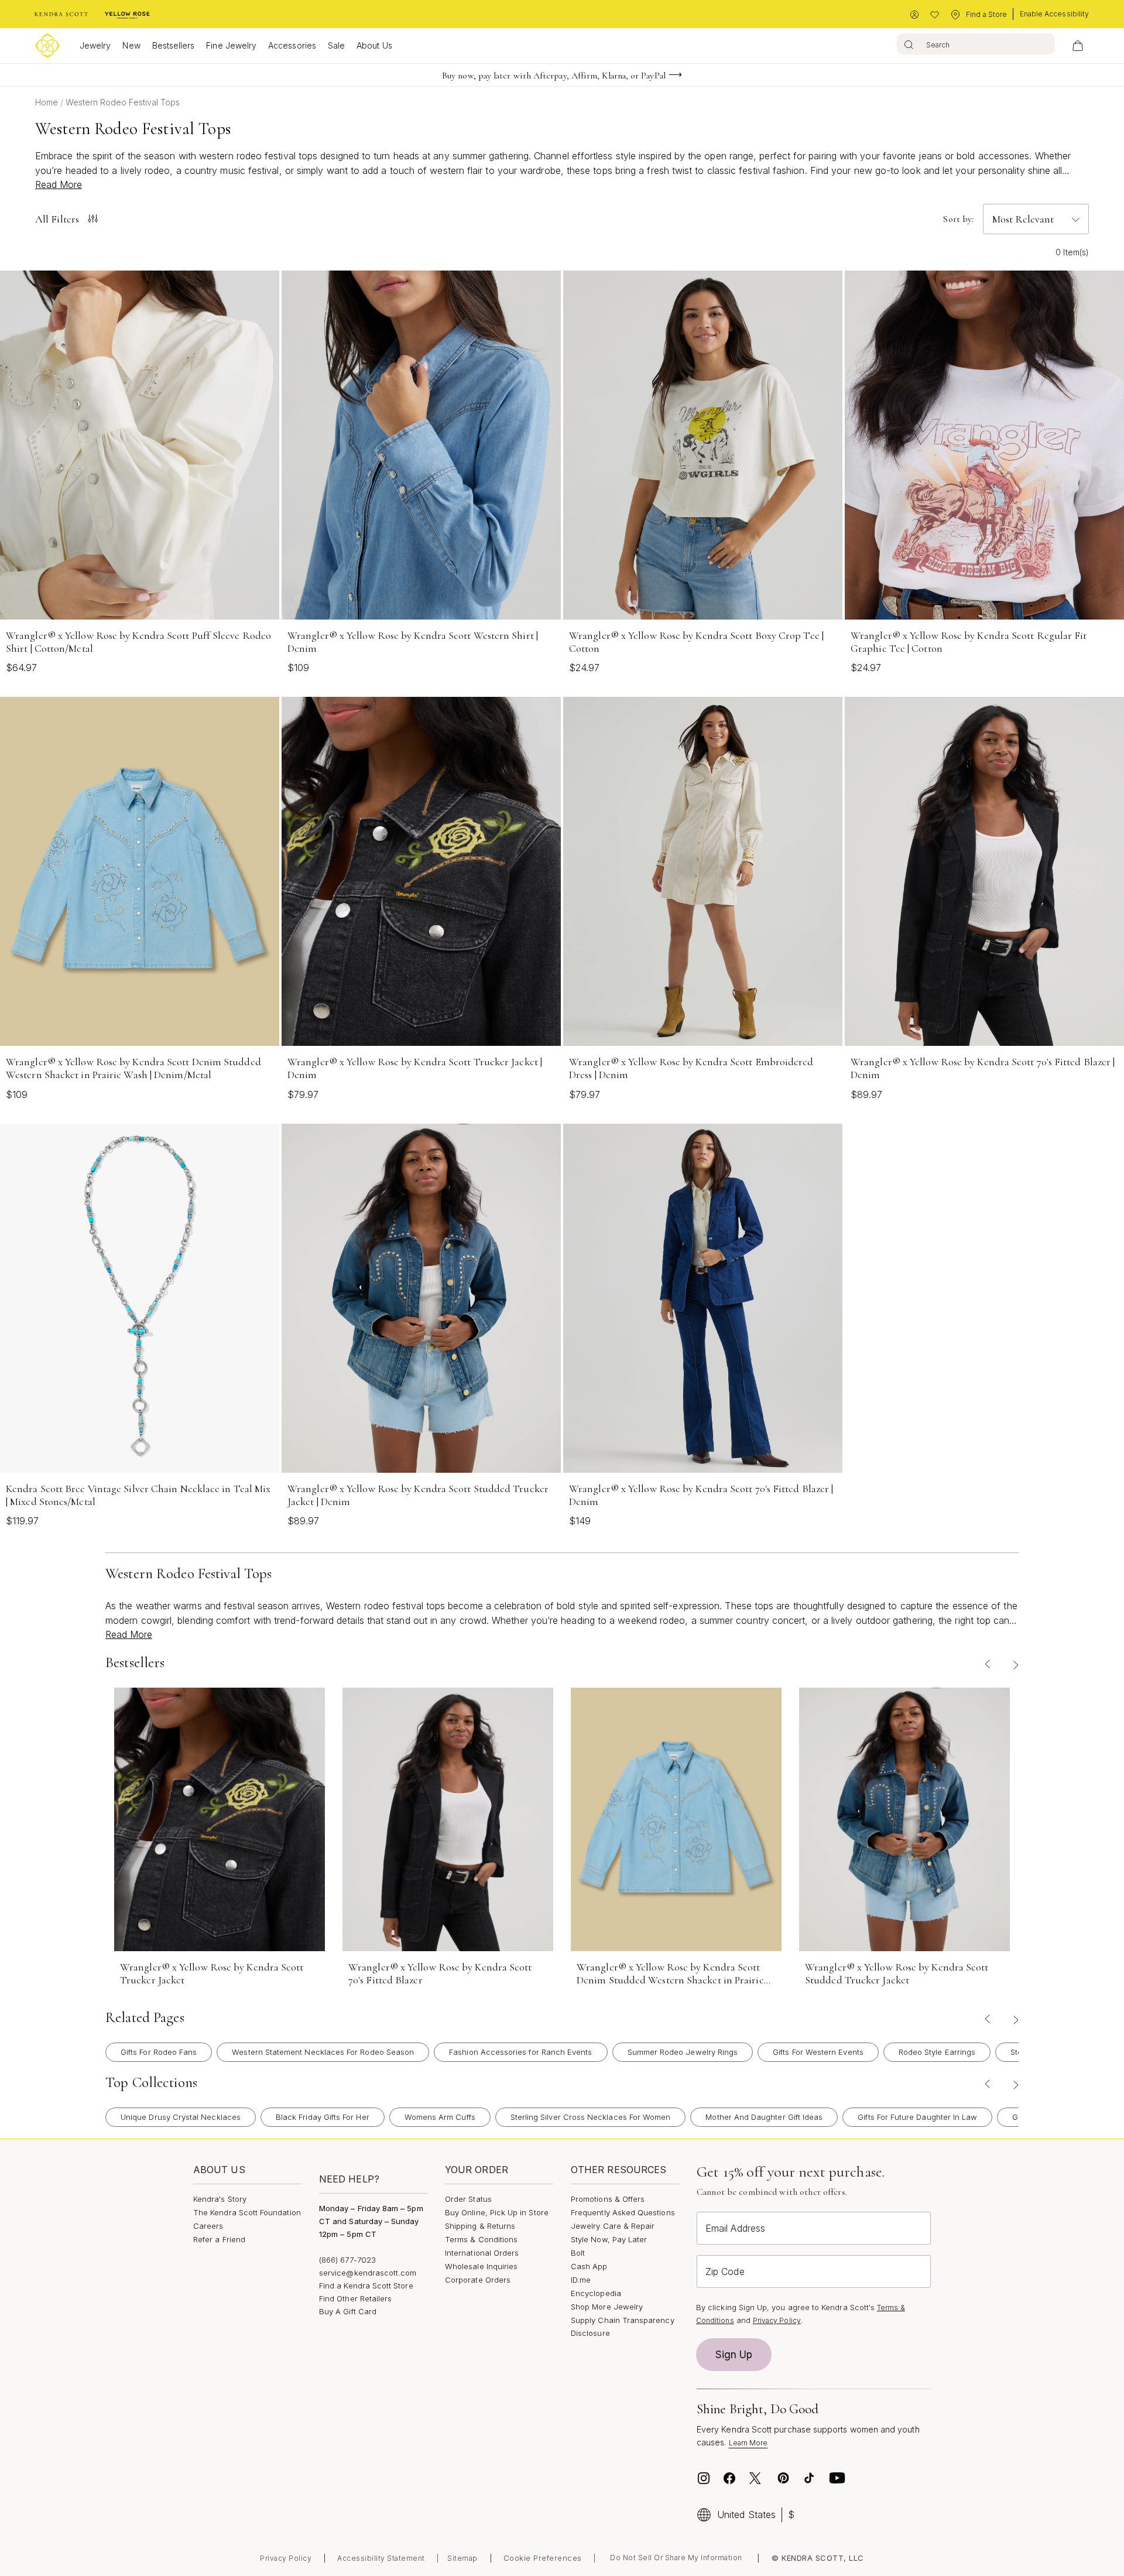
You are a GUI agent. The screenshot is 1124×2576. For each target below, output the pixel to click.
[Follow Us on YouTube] (837, 2478)
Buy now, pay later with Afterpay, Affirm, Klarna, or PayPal (554, 76)
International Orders (482, 2253)
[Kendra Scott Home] (61, 15)
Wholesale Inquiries (481, 2266)
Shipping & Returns (480, 2226)
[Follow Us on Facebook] (729, 2478)
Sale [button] (336, 45)
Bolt (578, 2253)
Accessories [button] (292, 45)
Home (48, 102)
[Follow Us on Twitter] (757, 2478)
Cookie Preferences (543, 2558)
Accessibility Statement (381, 2558)
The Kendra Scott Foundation (247, 2212)
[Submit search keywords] (909, 44)
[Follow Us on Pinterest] (783, 2478)
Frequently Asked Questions (623, 2212)
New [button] (131, 45)
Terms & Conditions (481, 2239)
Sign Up (734, 2355)
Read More (59, 184)
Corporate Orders (478, 2280)
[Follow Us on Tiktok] (809, 2478)
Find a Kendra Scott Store (366, 2286)
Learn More (748, 2443)
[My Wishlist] (935, 15)
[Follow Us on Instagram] (704, 2478)
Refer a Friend (219, 2239)
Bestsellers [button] (174, 45)
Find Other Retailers (355, 2298)
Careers (208, 2226)
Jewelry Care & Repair (613, 2226)
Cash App (589, 2266)
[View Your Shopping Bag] (1078, 46)
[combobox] (976, 44)
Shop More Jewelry (607, 2307)
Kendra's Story (220, 2199)
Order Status (468, 2199)
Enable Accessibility (1054, 14)
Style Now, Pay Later (609, 2239)
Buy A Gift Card (348, 2311)
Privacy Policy (777, 2320)
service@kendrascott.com (368, 2273)
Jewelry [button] (95, 45)
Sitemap (462, 2558)
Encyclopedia (596, 2293)
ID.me (581, 2280)
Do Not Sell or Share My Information (676, 2558)
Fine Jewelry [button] (231, 45)
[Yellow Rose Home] (127, 15)
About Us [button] (374, 45)
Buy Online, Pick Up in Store (497, 2212)
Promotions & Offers (608, 2199)
